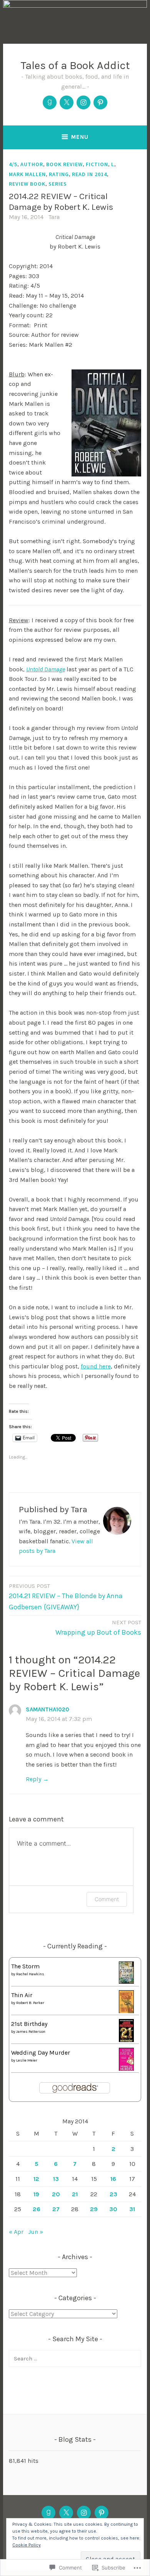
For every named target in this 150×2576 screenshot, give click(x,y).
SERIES (58, 184)
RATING (59, 174)
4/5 (13, 164)
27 (56, 2209)
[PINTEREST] (102, 2513)
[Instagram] (83, 102)
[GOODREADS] (48, 2513)
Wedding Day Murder (41, 2053)
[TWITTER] (66, 2513)
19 (36, 2194)
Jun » (36, 2232)
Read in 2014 (89, 174)
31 (132, 2209)
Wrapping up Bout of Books (98, 1628)
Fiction (97, 164)
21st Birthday (29, 2024)
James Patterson (31, 2032)
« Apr (16, 2232)
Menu (80, 137)
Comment (107, 1899)
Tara (54, 217)
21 (75, 2194)
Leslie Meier (27, 2060)
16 (113, 2179)
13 (56, 2179)
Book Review (64, 164)
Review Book (27, 184)
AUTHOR (32, 164)
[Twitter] (67, 102)
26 (37, 2209)
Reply (33, 1779)
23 (113, 2194)
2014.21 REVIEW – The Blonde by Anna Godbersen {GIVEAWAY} (66, 1597)
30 (113, 2209)
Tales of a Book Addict (75, 65)
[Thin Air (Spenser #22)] (126, 2012)
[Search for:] (75, 2358)
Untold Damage (46, 669)
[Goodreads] (50, 102)
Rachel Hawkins (30, 1974)
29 (94, 2209)
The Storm (25, 1966)
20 (56, 2194)
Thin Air (22, 1995)
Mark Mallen (27, 174)
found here (96, 1366)
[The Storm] (126, 1982)
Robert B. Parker (30, 2003)
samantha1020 (47, 1709)
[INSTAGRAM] (84, 2513)
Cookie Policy (27, 2545)
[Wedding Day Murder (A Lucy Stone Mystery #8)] (126, 2069)
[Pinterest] (100, 102)
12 (36, 2179)
